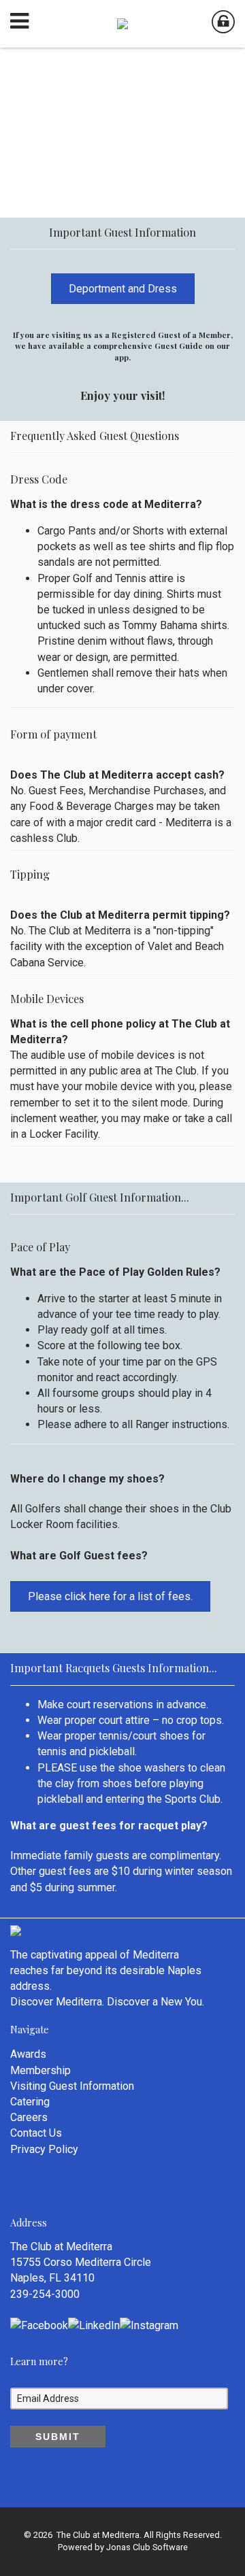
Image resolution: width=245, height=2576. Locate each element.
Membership (40, 2070)
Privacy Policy (44, 2149)
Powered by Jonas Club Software (123, 2547)
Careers (29, 2117)
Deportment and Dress (123, 289)
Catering (30, 2102)
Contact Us (36, 2133)
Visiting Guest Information (72, 2086)
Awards (28, 2054)
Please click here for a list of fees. (110, 1596)
